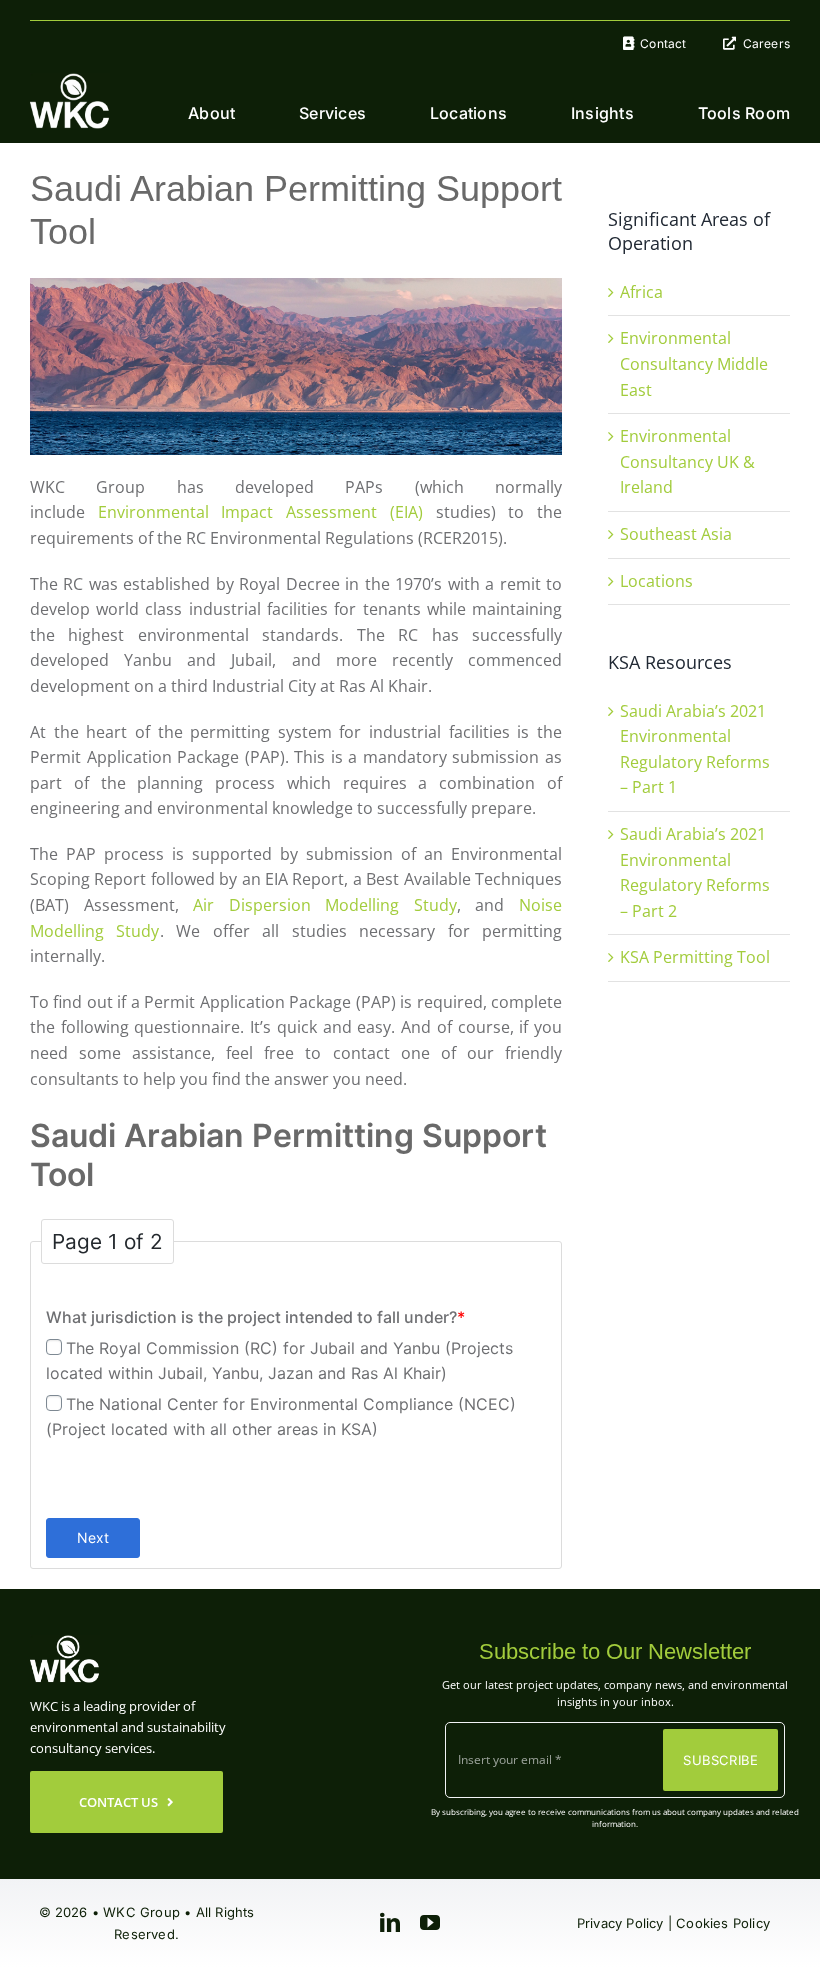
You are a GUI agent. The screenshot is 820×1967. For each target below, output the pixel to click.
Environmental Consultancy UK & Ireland (687, 461)
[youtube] (430, 1923)
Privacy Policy (620, 1923)
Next (93, 1537)
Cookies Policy (723, 1923)
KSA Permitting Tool (695, 957)
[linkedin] (390, 1923)
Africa (641, 292)
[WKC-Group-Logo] (70, 81)
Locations (656, 581)
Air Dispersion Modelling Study (325, 905)
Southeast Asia (676, 534)
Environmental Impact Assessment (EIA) (260, 512)
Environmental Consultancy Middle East (694, 363)
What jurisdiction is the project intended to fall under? (255, 1317)
